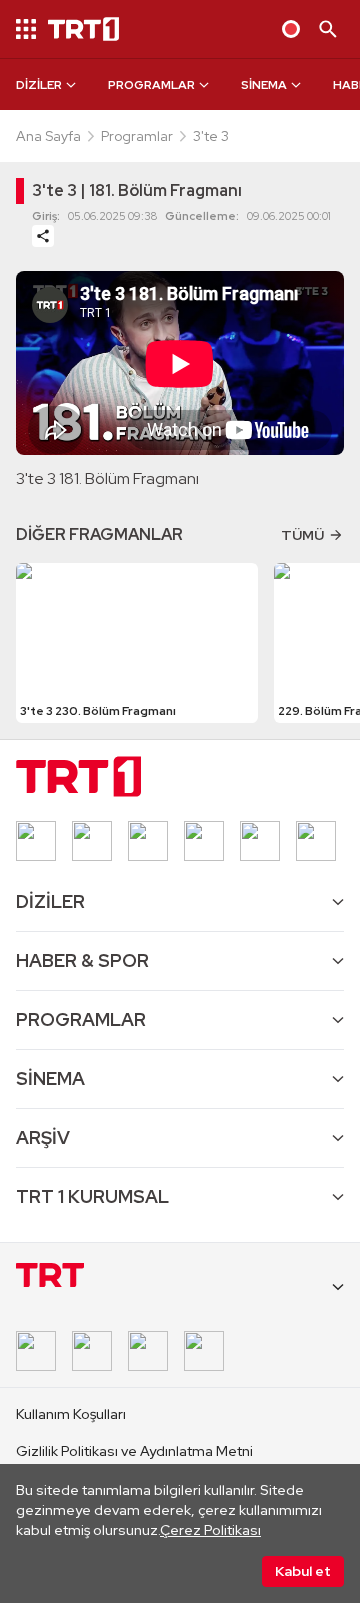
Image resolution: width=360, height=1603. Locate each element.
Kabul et (303, 1571)
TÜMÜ (302, 535)
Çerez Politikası (210, 1530)
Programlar (137, 136)
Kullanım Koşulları (71, 1414)
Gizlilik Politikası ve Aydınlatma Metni (134, 1451)
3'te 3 (211, 136)
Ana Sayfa (48, 136)
